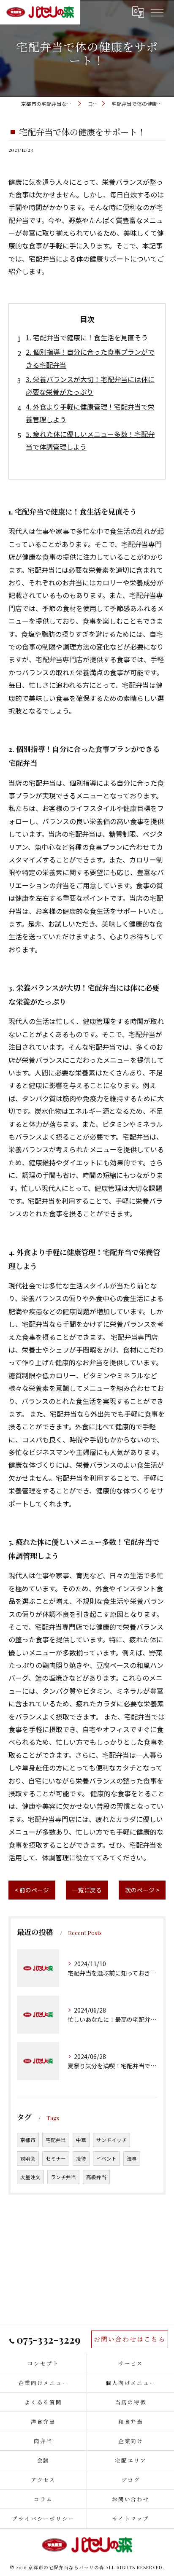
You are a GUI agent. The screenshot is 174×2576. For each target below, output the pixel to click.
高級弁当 (96, 2177)
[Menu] (157, 12)
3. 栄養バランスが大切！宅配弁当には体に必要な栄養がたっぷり (90, 385)
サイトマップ (131, 2518)
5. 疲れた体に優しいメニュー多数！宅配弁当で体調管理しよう (90, 440)
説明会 (28, 2158)
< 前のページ (32, 1890)
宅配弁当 (56, 2140)
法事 (132, 2158)
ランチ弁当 (63, 2177)
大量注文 (30, 2177)
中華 (81, 2140)
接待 (81, 2158)
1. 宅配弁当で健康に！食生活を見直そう (87, 337)
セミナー (56, 2158)
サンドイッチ (111, 2140)
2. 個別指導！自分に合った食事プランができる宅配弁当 (90, 358)
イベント (106, 2158)
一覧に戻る (87, 1890)
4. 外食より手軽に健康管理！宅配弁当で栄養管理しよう (90, 413)
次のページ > (142, 1890)
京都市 (28, 2140)
